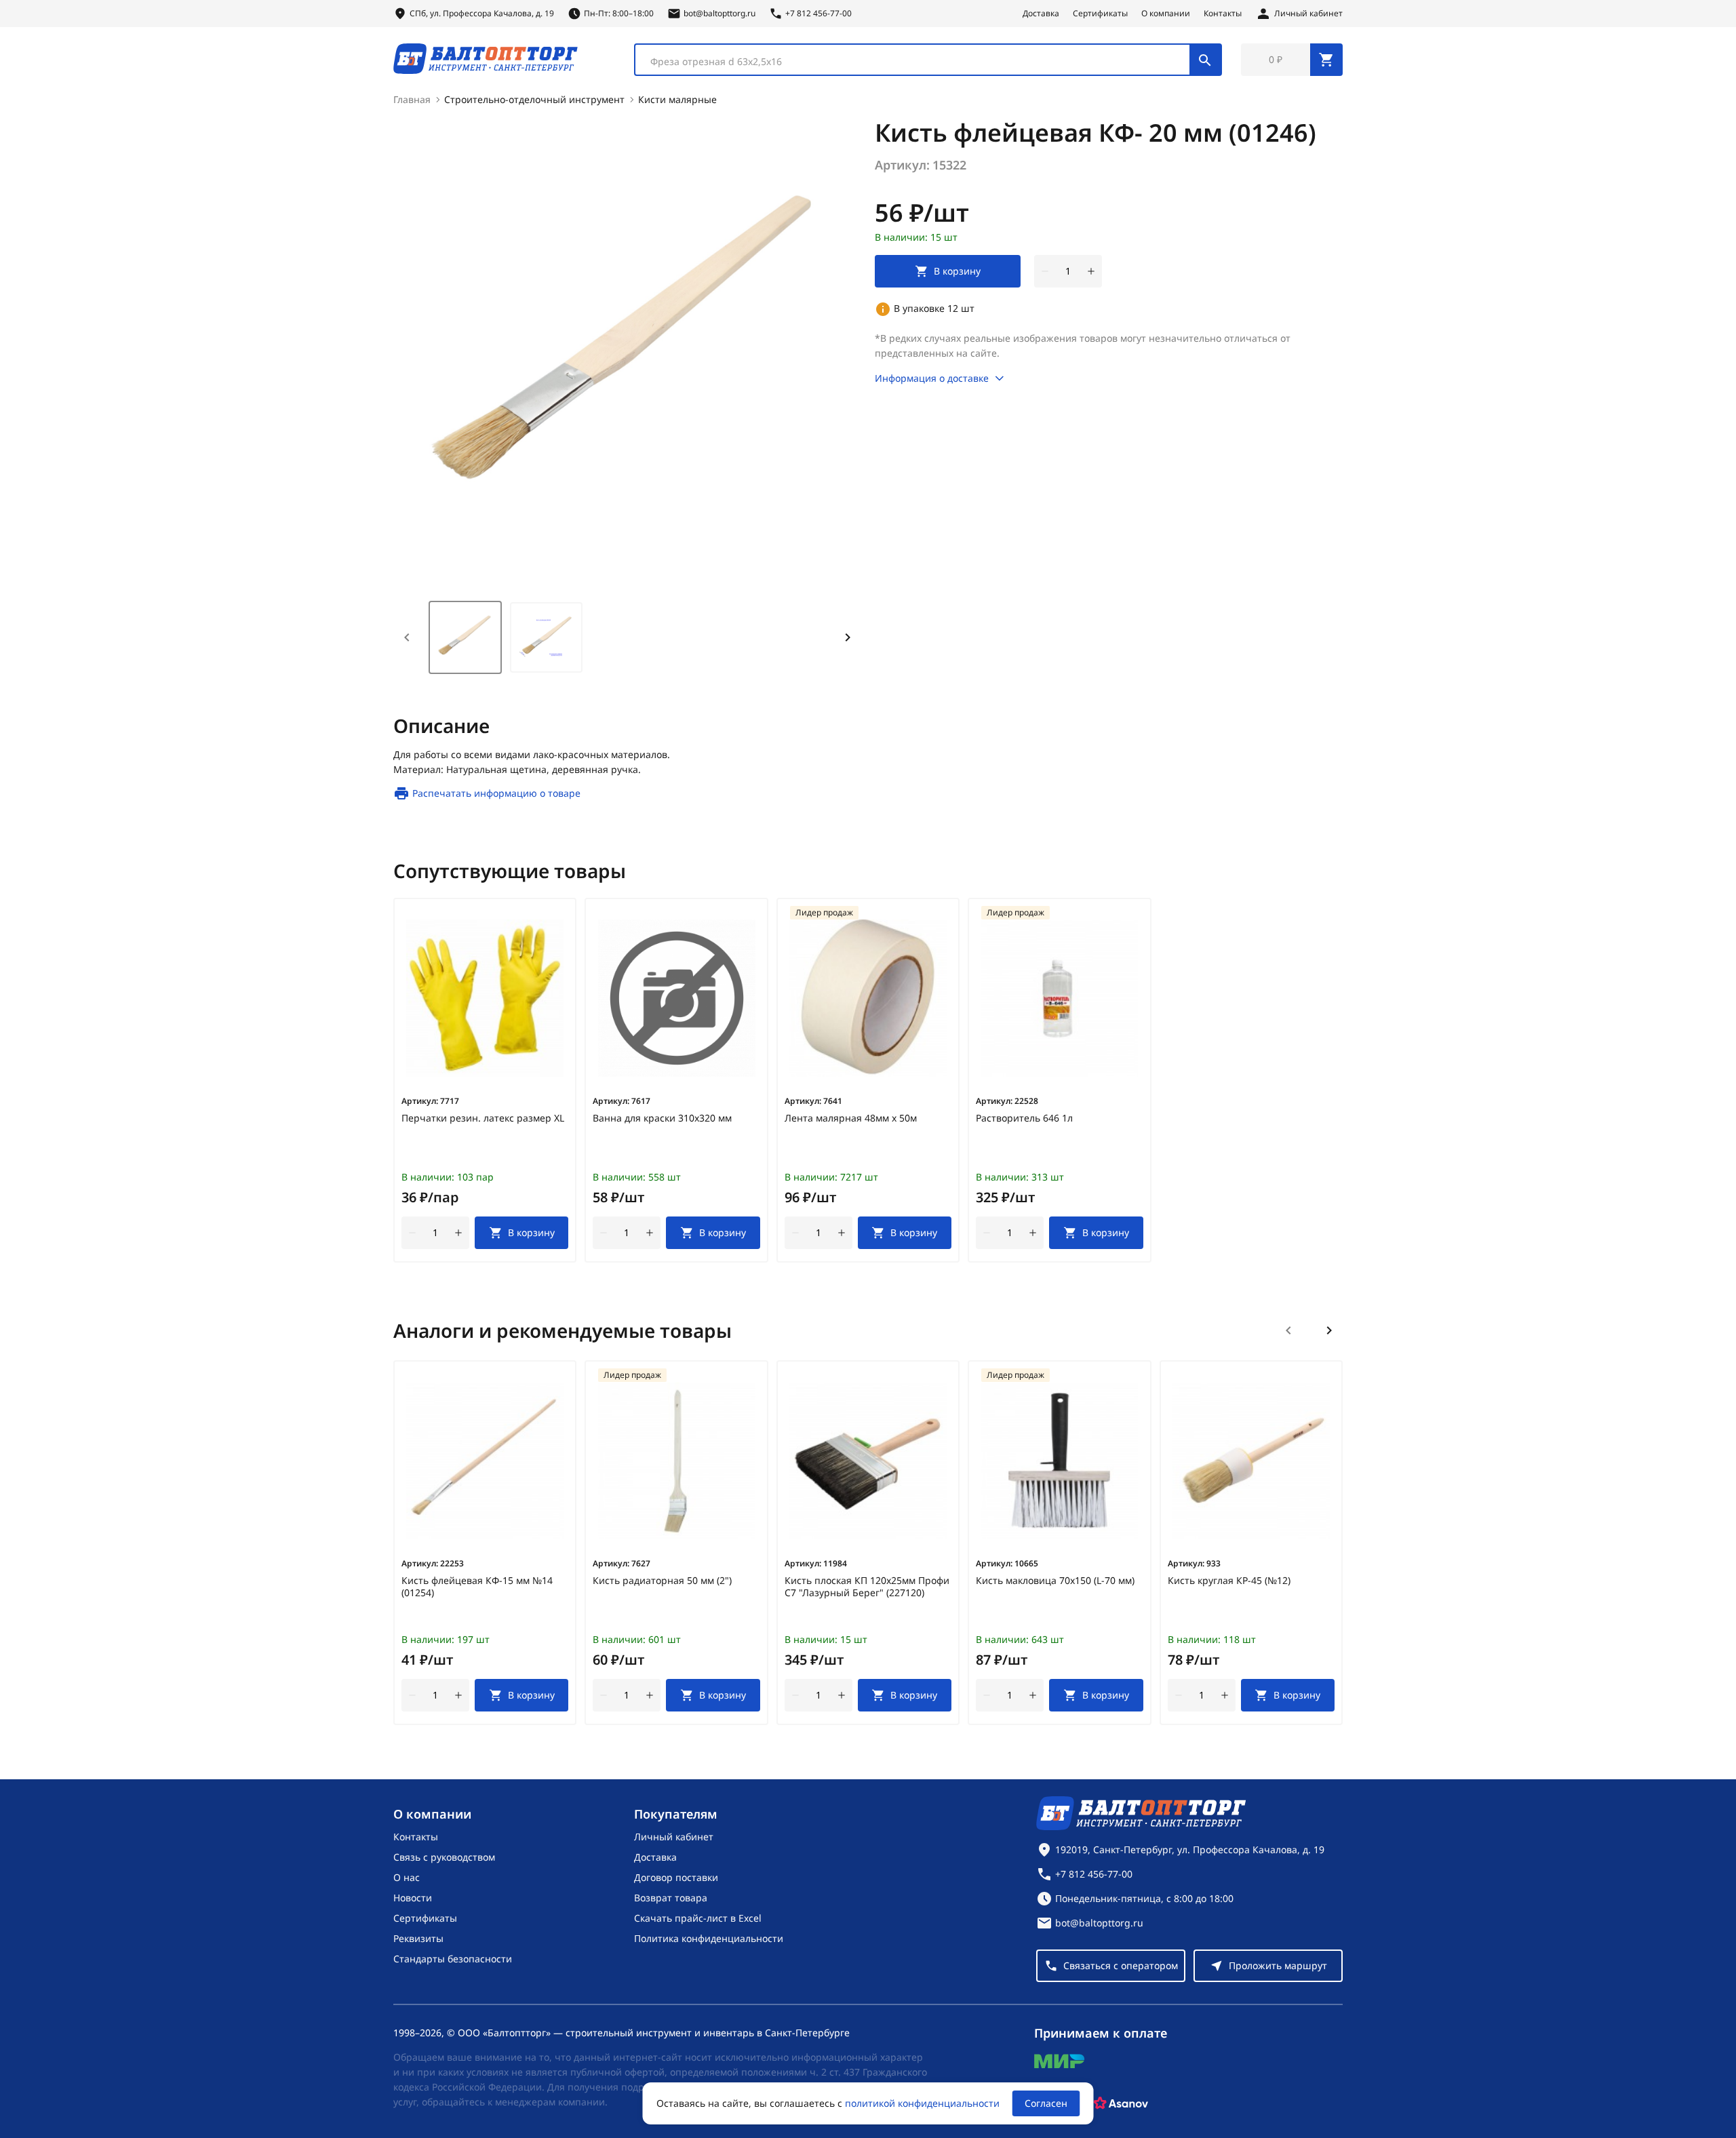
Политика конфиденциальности (709, 1938)
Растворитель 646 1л (1024, 1118)
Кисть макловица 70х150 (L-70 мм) (1055, 1581)
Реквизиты (418, 1938)
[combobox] (928, 60)
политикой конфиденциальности (922, 2103)
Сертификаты (1100, 14)
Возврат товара (671, 1898)
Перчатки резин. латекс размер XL (483, 1118)
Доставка (1041, 14)
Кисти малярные (677, 99)
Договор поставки (676, 1877)
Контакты (1223, 14)
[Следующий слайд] (1329, 1330)
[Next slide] (848, 637)
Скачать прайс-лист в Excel (698, 1918)
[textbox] (919, 62)
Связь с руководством (444, 1857)
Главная (412, 99)
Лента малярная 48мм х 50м (851, 1118)
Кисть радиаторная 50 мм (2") (662, 1581)
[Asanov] (1121, 2103)
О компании (1166, 14)
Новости (413, 1898)
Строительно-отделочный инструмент (534, 99)
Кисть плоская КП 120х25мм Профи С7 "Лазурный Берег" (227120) (867, 1587)
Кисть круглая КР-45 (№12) (1229, 1581)
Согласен (1046, 2103)
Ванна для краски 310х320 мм (662, 1118)
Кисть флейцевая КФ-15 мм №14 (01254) (477, 1587)
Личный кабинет (674, 1837)
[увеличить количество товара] (1091, 271)
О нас (407, 1877)
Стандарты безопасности (453, 1959)
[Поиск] (1205, 60)
